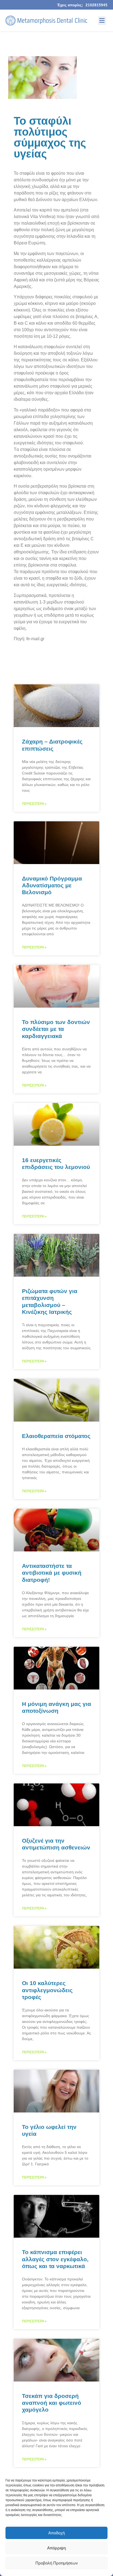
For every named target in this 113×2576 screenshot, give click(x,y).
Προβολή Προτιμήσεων (57, 2563)
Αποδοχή (56, 2533)
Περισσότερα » (34, 804)
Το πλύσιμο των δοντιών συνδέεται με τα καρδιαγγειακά (56, 1029)
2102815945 (97, 5)
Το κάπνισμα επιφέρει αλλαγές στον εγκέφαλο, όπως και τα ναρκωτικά (55, 2259)
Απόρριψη (56, 2548)
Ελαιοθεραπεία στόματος (56, 1436)
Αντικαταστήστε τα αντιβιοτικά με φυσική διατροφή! (52, 1573)
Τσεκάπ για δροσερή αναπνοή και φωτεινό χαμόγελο (52, 2403)
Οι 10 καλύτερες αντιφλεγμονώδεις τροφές (47, 1990)
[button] (102, 21)
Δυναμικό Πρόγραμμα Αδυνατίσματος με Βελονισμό (52, 885)
